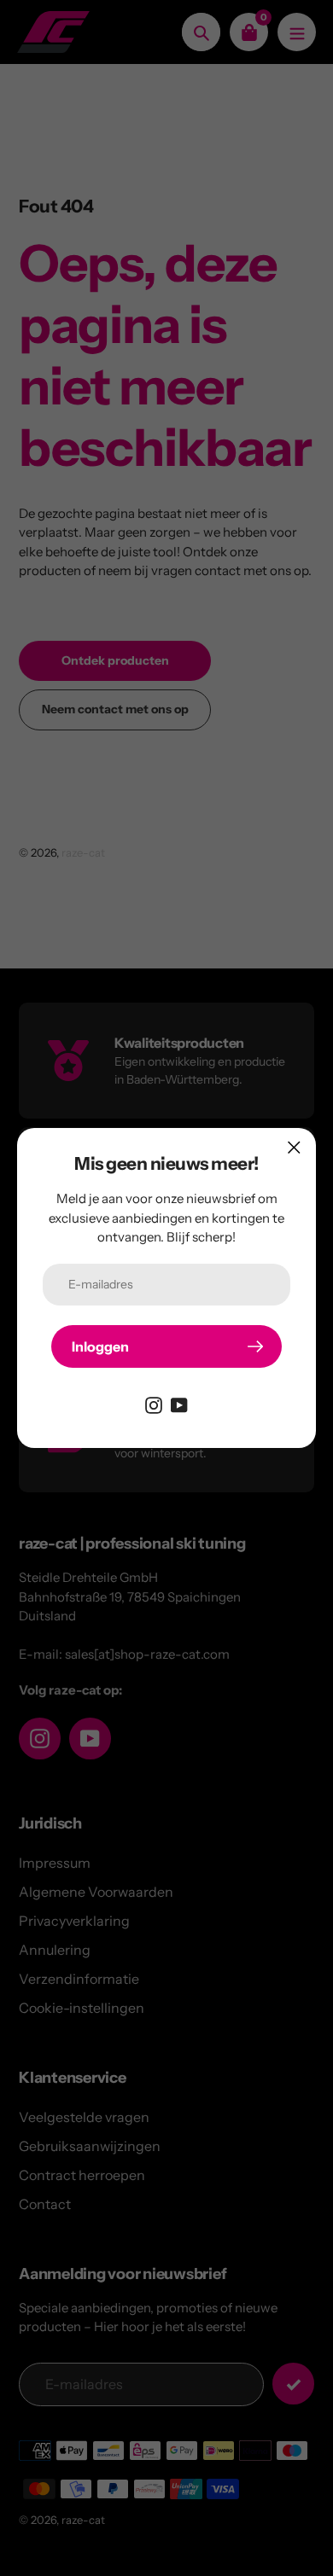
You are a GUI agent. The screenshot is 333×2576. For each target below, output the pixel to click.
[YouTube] (179, 1404)
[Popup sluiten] (294, 1147)
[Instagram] (154, 1404)
